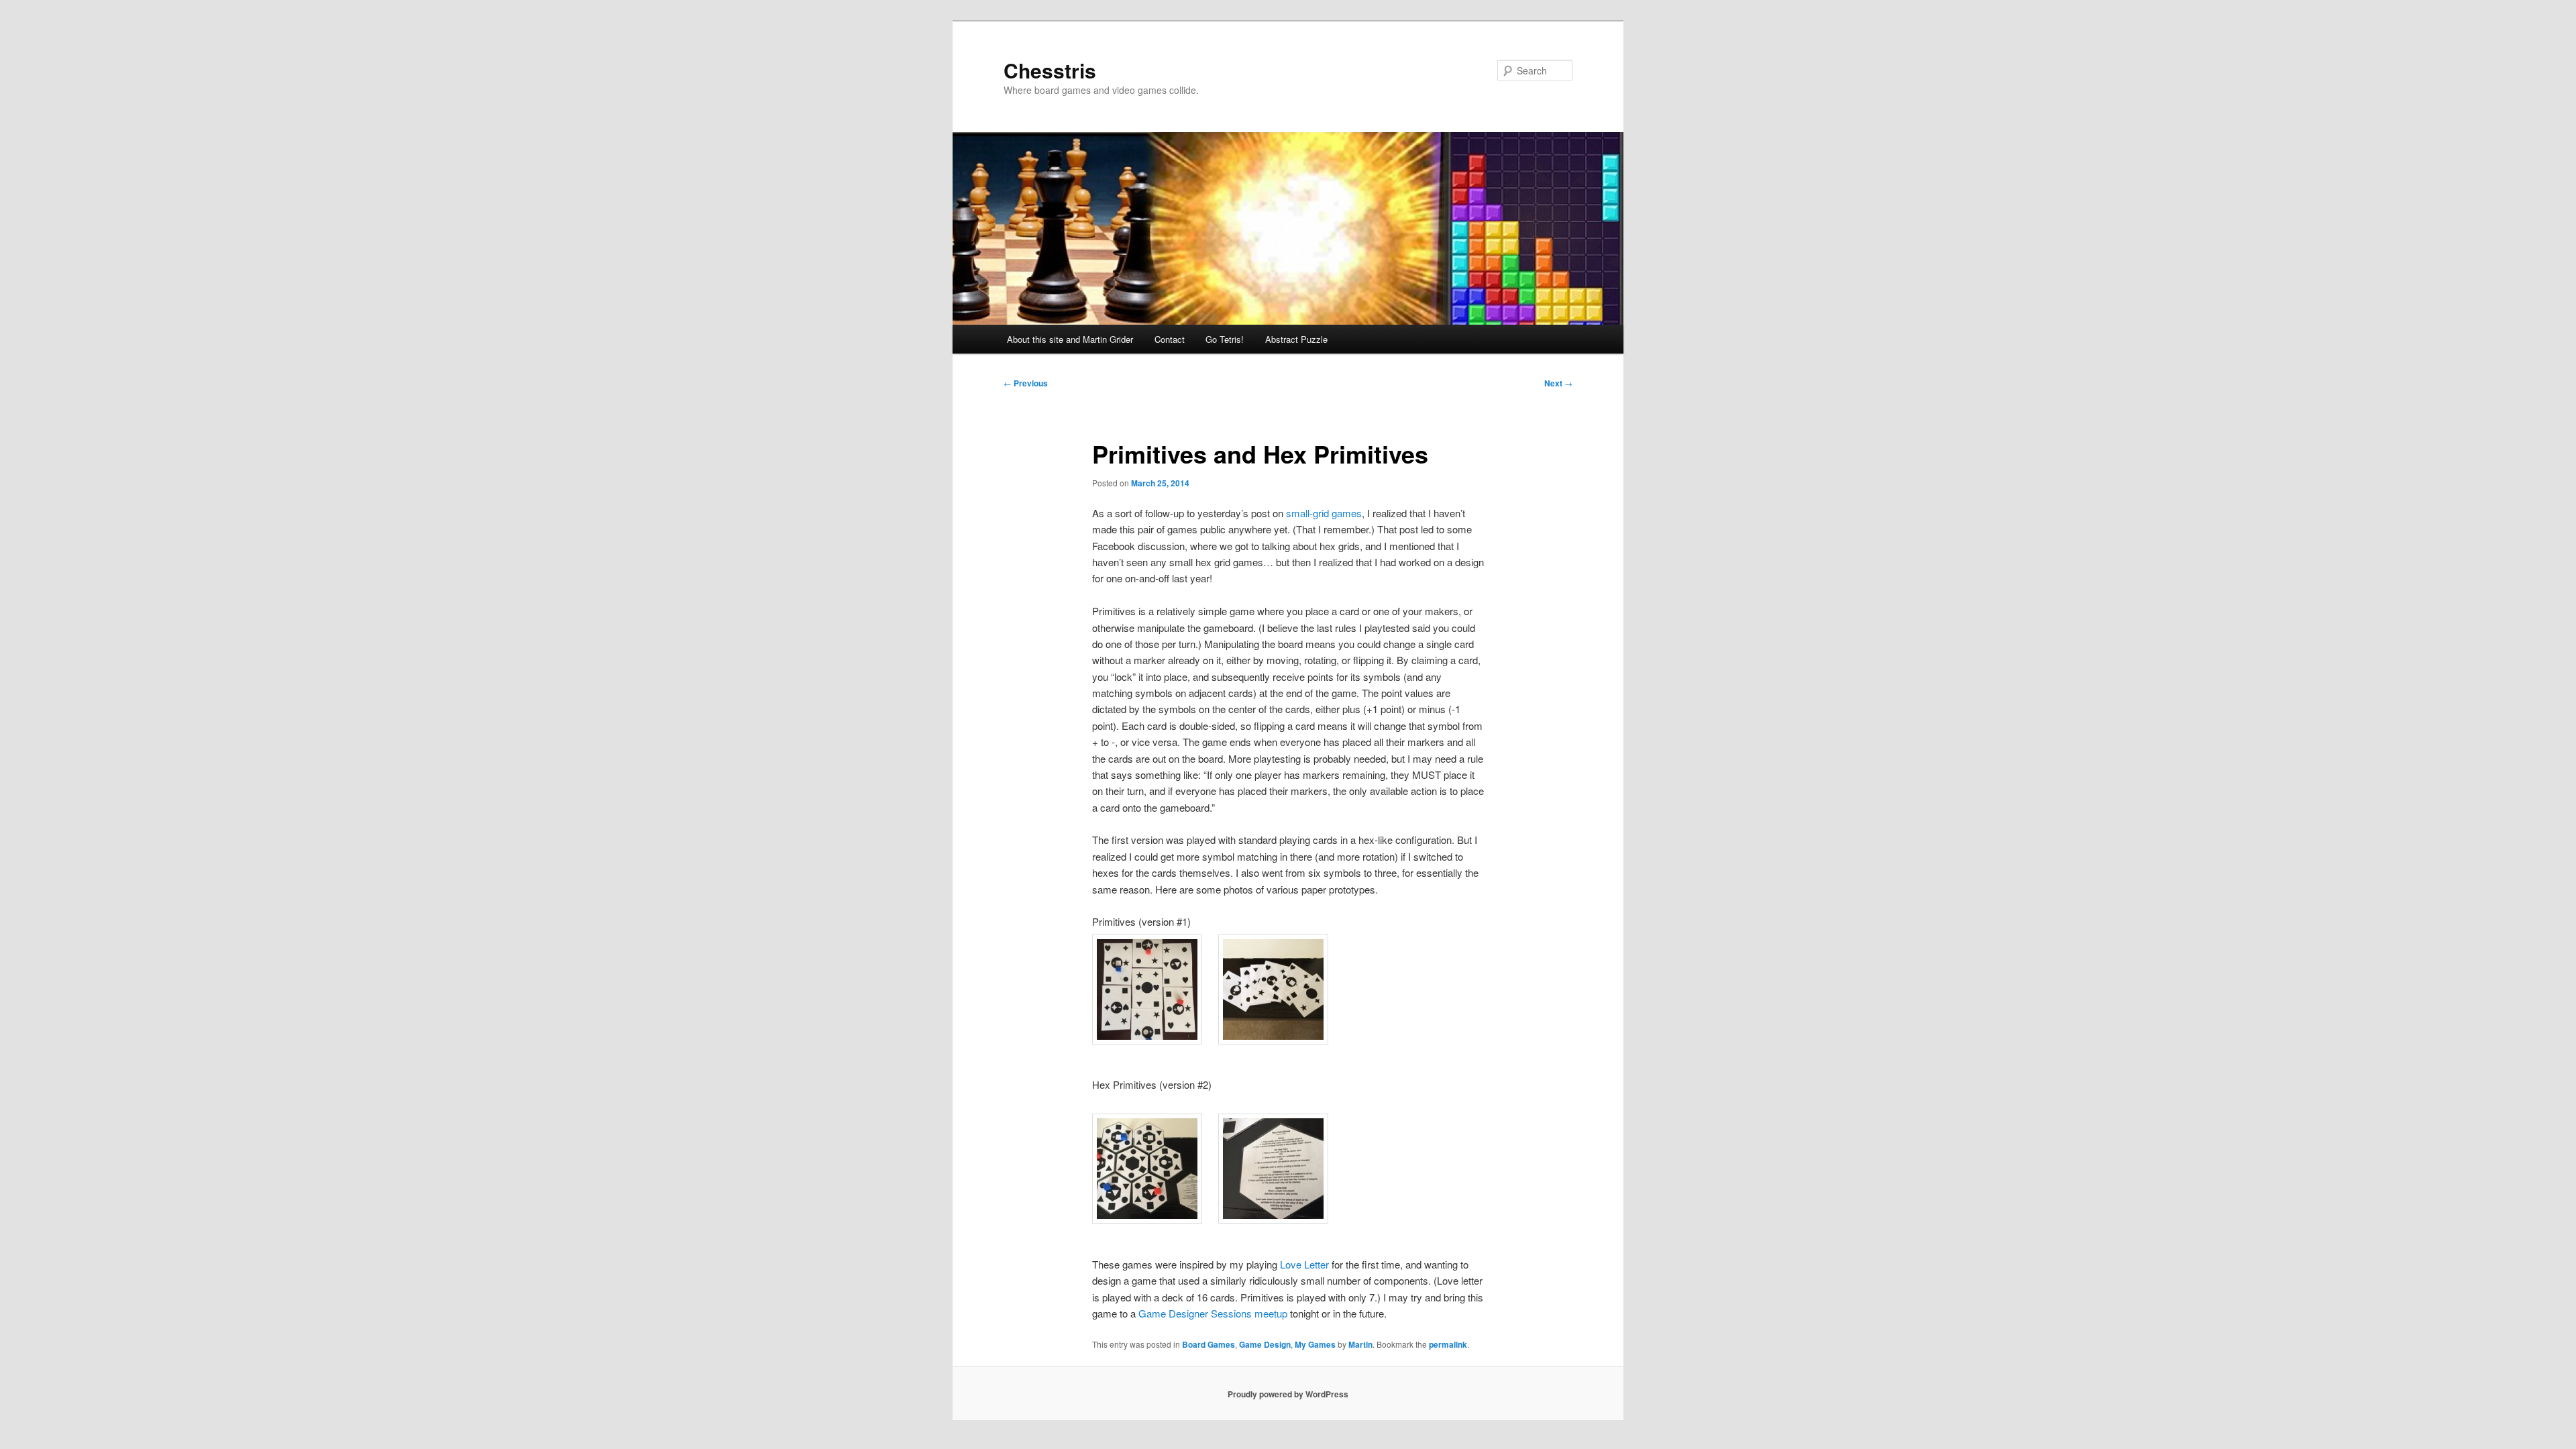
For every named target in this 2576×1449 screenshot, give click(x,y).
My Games (1315, 1344)
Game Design (1265, 1344)
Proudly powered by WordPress (1288, 1394)
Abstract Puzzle (1296, 339)
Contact (1170, 339)
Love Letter (1304, 1264)
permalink (1448, 1344)
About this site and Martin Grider (1070, 339)
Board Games (1209, 1344)
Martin (1360, 1344)
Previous (1026, 383)
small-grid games (1324, 513)
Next (1558, 383)
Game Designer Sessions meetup (1213, 1313)
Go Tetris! (1225, 339)
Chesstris (1050, 70)
